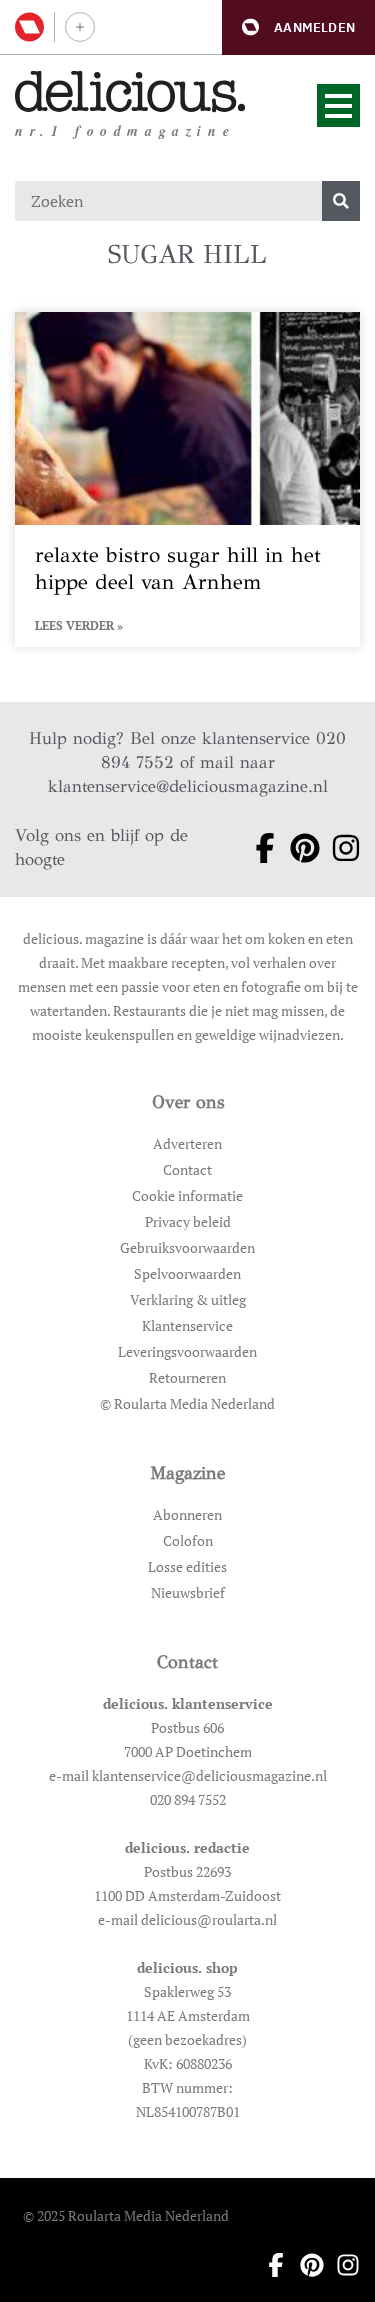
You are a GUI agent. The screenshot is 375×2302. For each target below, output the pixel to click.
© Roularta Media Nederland (187, 1403)
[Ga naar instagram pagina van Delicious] (339, 848)
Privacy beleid (188, 1221)
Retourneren (187, 1377)
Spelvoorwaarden (187, 1273)
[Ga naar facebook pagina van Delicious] (258, 848)
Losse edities (187, 1566)
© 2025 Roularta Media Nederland (126, 2215)
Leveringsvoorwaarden (187, 1351)
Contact (187, 1169)
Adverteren (187, 1143)
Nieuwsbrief (188, 1592)
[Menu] (338, 105)
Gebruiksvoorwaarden (187, 1247)
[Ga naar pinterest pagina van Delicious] (298, 848)
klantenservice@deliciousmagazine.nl (188, 786)
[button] (298, 27)
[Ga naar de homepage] (130, 91)
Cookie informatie (187, 1195)
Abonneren (187, 1514)
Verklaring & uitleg (188, 1299)
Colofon (188, 1540)
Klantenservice (187, 1325)
